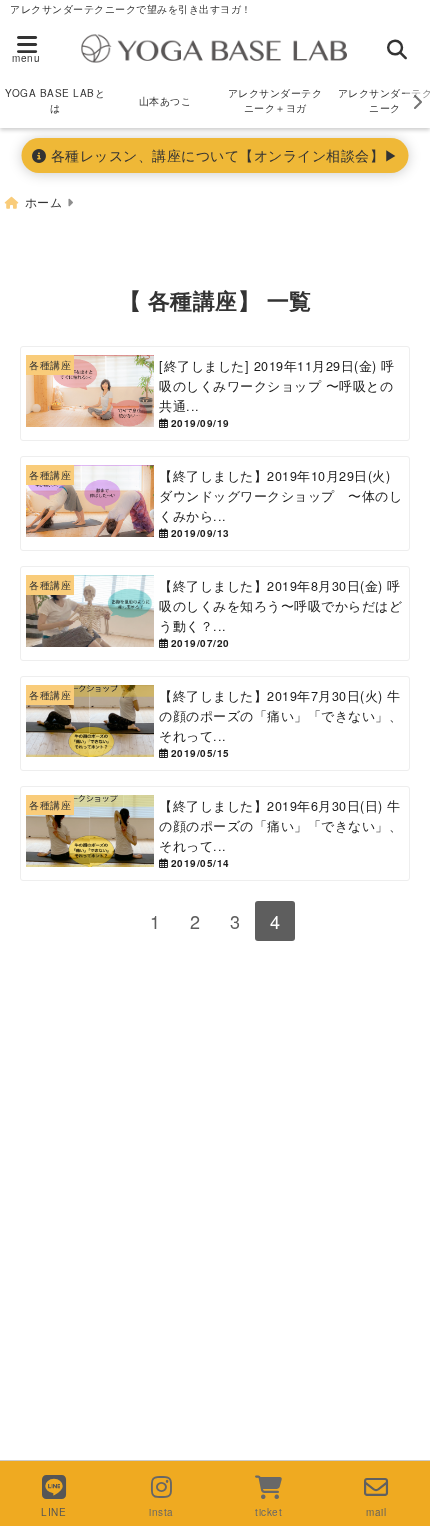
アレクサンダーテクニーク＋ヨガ (275, 100)
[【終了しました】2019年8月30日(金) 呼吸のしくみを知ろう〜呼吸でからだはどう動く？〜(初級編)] (215, 613)
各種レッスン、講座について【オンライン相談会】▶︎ (222, 155)
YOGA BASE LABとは (55, 100)
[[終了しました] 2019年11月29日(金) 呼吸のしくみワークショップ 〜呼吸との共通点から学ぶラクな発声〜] (215, 393)
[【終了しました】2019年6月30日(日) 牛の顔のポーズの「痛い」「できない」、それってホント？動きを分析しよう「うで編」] (215, 833)
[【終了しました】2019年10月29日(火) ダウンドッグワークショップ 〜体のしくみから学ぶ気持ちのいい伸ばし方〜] (215, 503)
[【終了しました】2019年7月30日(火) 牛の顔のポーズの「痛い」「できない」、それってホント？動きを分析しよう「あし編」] (215, 723)
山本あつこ (165, 101)
